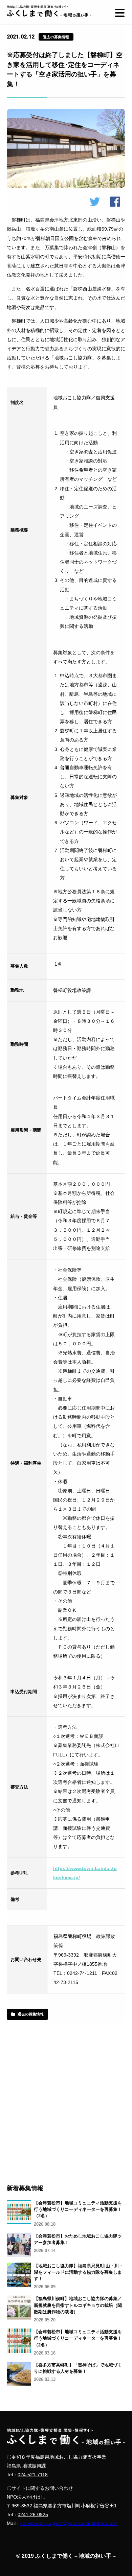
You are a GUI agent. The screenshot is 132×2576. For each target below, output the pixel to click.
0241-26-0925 (33, 2514)
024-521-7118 (33, 2475)
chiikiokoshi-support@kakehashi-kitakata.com (69, 2523)
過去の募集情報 (31, 2014)
